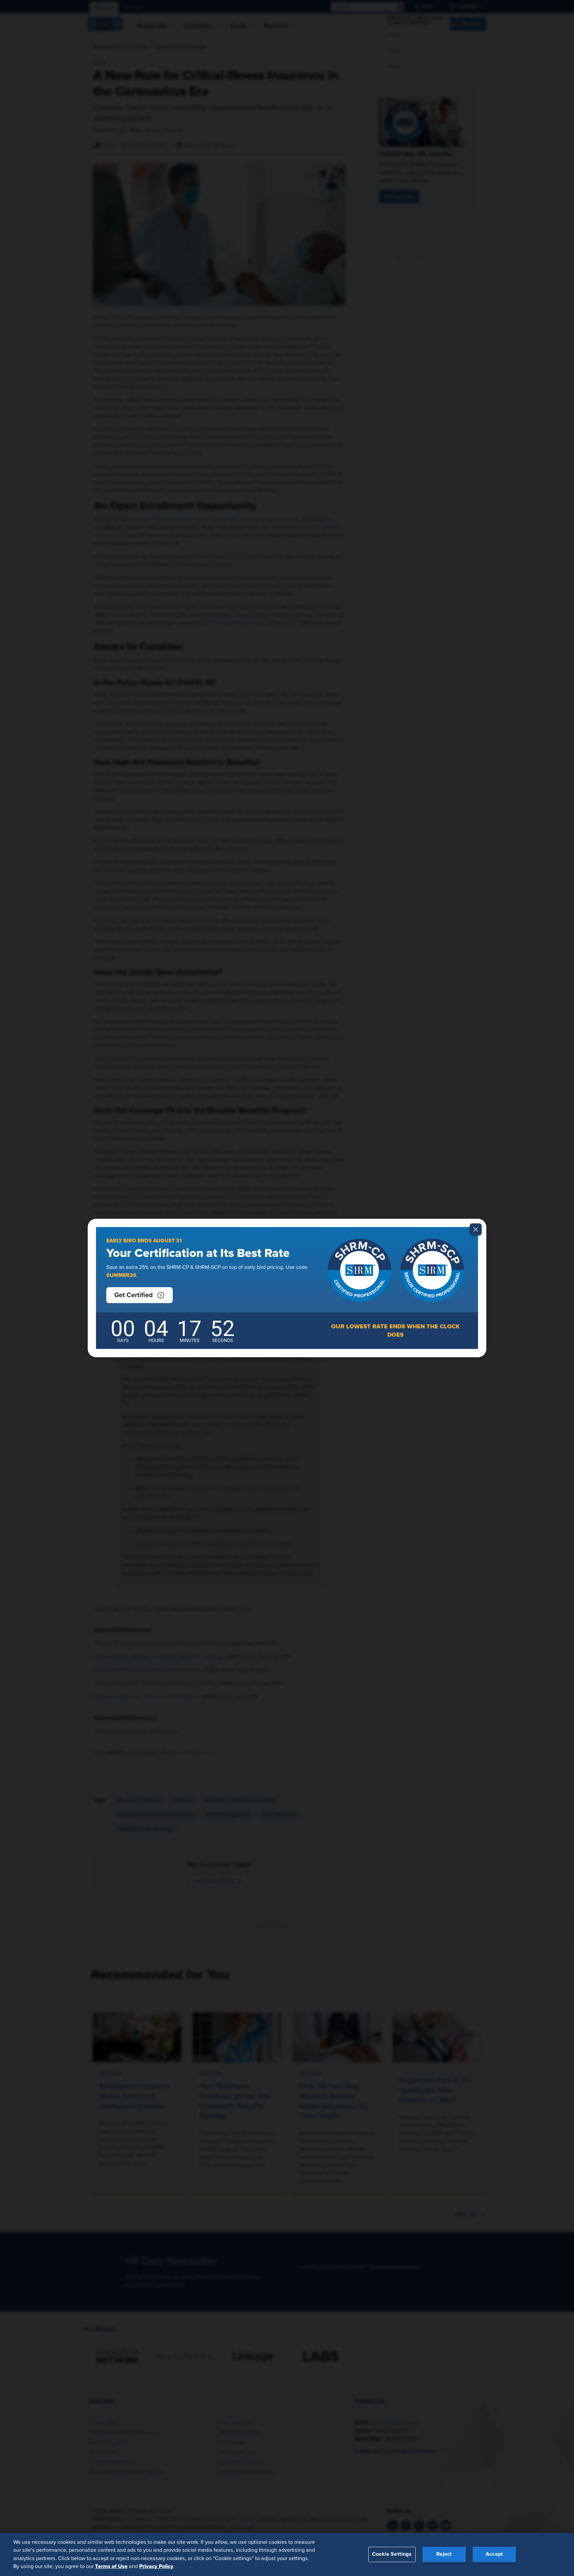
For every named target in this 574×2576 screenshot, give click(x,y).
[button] (140, 1295)
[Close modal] (476, 1229)
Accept (494, 2554)
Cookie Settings (392, 2554)
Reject (444, 2554)
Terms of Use (111, 2566)
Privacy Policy (156, 2566)
